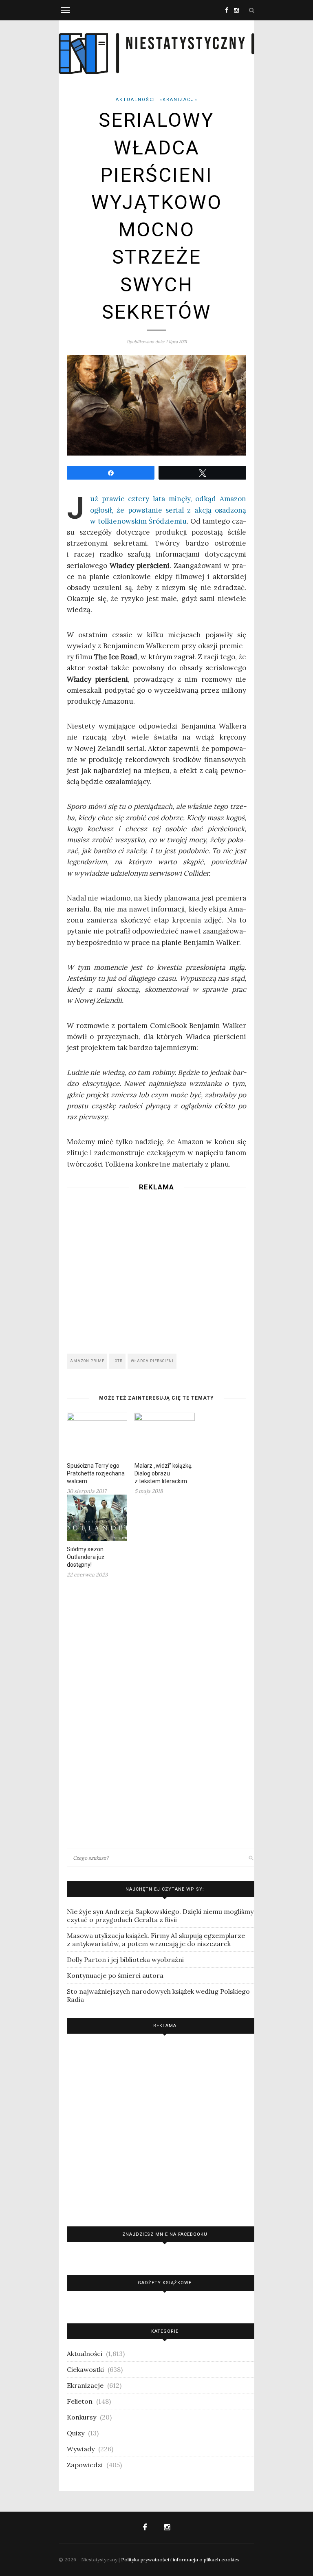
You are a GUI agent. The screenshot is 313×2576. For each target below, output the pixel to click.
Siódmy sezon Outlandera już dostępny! (86, 1557)
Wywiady (81, 2449)
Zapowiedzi (85, 2465)
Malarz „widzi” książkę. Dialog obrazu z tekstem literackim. (163, 1473)
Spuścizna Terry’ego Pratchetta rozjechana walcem (96, 1473)
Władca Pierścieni (152, 1361)
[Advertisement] (156, 1270)
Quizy (76, 2433)
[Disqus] (156, 1713)
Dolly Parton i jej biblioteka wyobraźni (125, 1960)
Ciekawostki (85, 2369)
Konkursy (82, 2417)
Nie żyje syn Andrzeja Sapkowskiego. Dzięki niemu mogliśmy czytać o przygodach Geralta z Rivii (160, 1915)
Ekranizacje (179, 100)
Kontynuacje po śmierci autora (115, 1975)
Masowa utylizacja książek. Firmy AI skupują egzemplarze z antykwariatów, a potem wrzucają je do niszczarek (156, 1940)
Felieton (80, 2401)
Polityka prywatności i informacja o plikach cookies (180, 2559)
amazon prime (87, 1361)
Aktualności (136, 100)
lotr (118, 1361)
